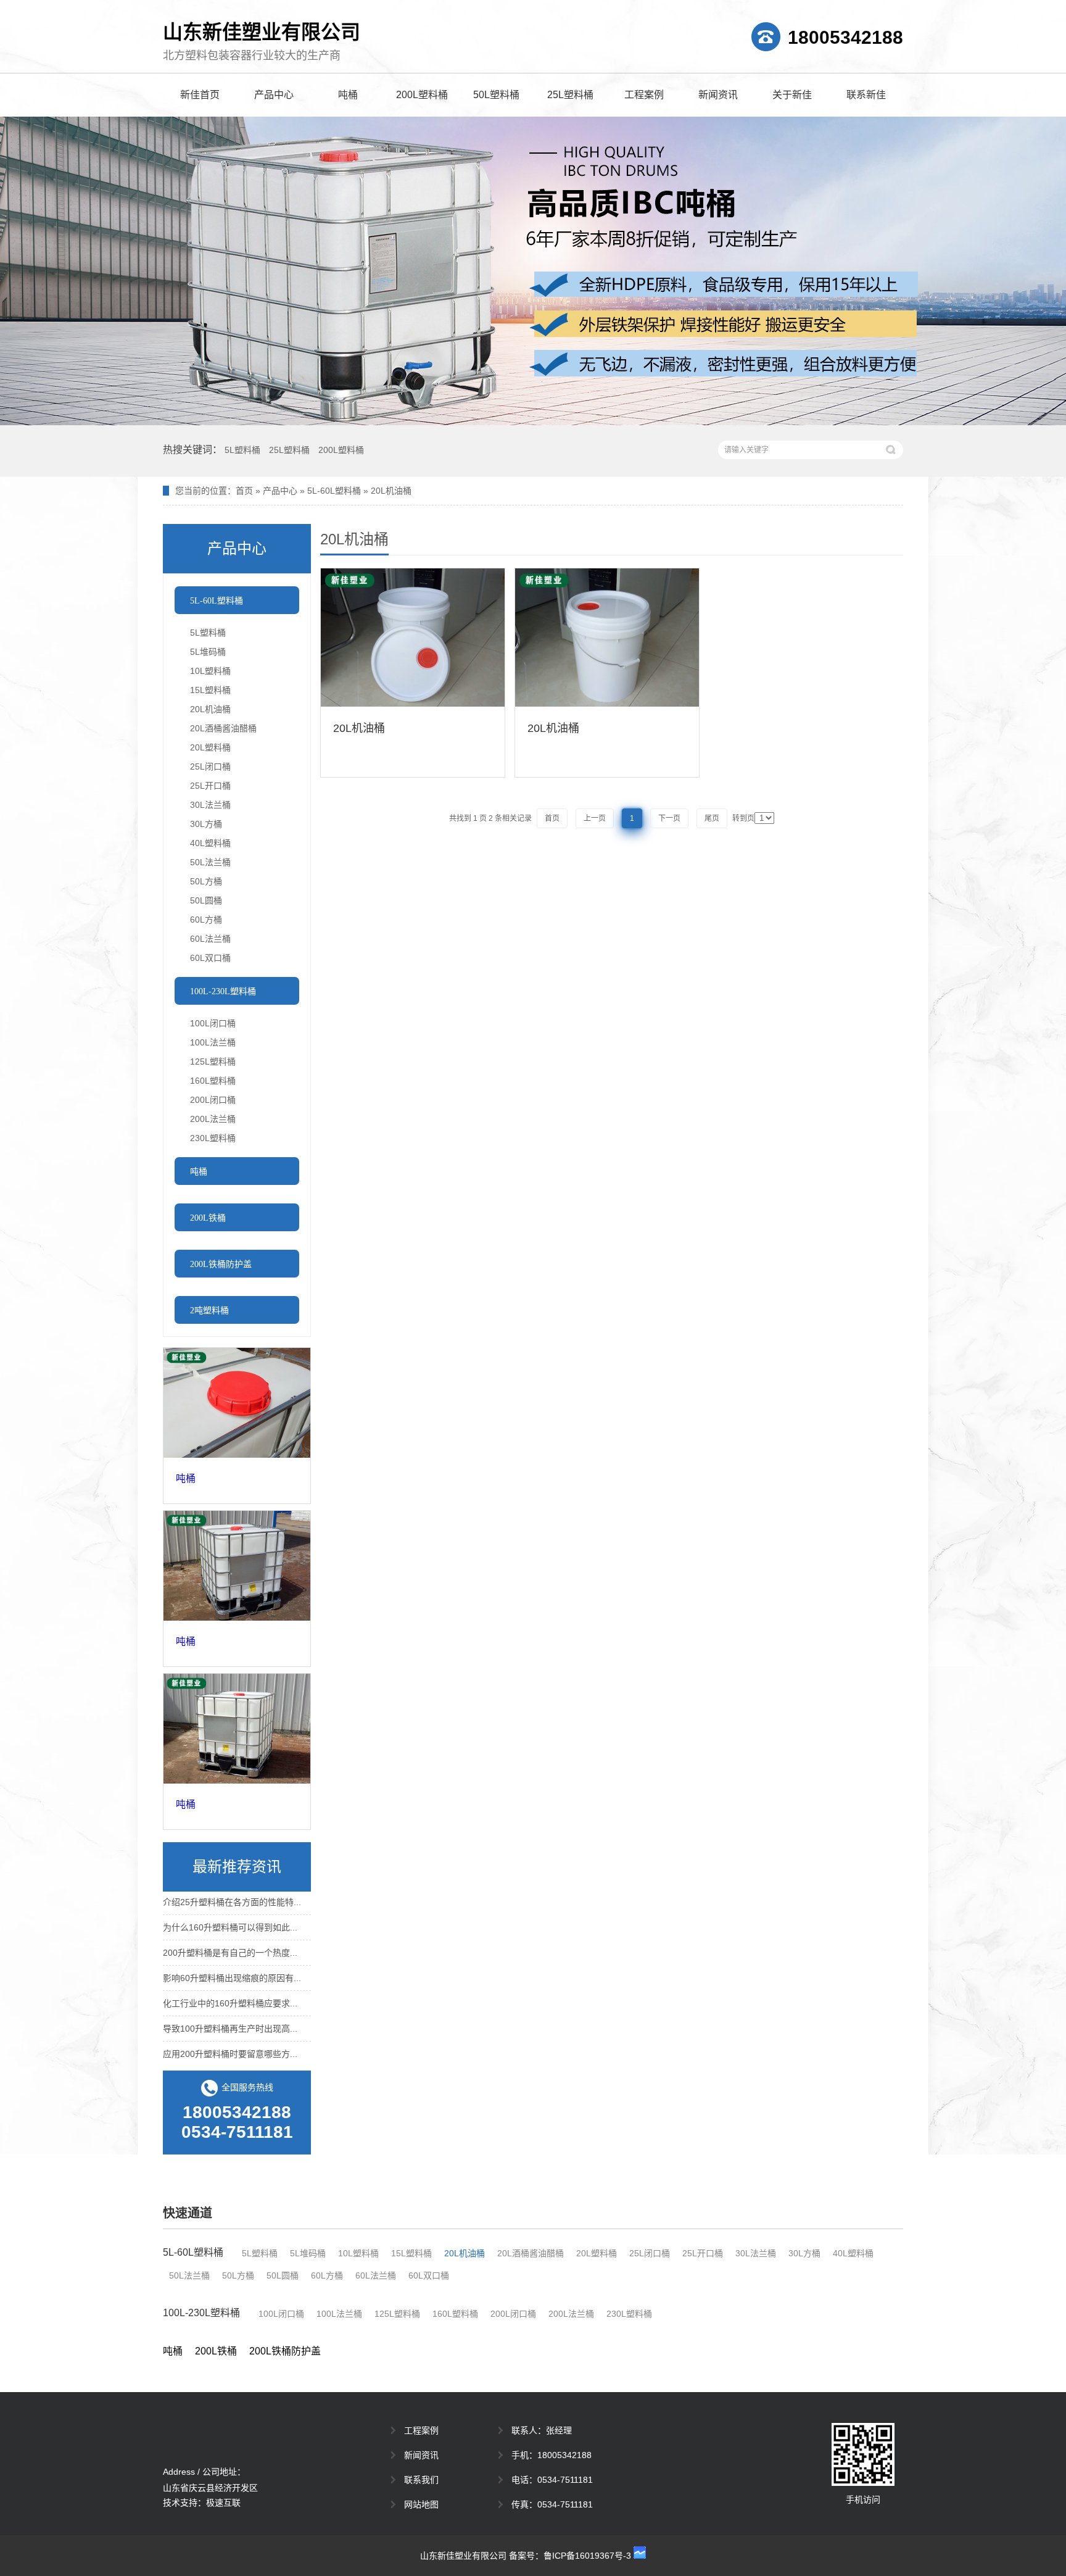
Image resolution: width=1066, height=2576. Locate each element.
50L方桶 (206, 881)
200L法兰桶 (213, 1119)
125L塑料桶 (213, 1062)
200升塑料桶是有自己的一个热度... (230, 1942)
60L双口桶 (210, 958)
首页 (244, 491)
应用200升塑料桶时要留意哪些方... (230, 2043)
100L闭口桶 (213, 1023)
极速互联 (223, 2503)
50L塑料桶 (496, 95)
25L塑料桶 (570, 95)
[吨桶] (237, 1403)
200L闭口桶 (213, 1100)
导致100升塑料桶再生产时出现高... (230, 2018)
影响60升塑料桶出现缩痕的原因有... (232, 1967)
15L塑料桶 (210, 690)
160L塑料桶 (213, 1081)
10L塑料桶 (210, 671)
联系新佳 (866, 95)
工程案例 (644, 95)
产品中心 (274, 95)
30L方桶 (206, 824)
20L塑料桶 (210, 747)
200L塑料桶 (422, 95)
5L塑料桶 (242, 450)
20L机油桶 (391, 491)
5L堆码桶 (208, 652)
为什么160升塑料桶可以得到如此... (230, 1917)
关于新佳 (792, 95)
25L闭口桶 (210, 767)
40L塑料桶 (210, 843)
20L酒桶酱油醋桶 (223, 728)
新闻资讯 (718, 95)
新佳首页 (200, 95)
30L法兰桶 (210, 805)
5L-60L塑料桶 (334, 491)
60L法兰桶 (210, 939)
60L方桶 (206, 920)
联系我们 (421, 2480)
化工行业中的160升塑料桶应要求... (230, 1993)
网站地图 (421, 2504)
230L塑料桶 (213, 1138)
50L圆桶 (206, 900)
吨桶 (348, 95)
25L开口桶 (210, 786)
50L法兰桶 (210, 862)
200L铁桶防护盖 (285, 2351)
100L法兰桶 (213, 1042)
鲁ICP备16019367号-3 (587, 2556)
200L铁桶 (216, 2351)
